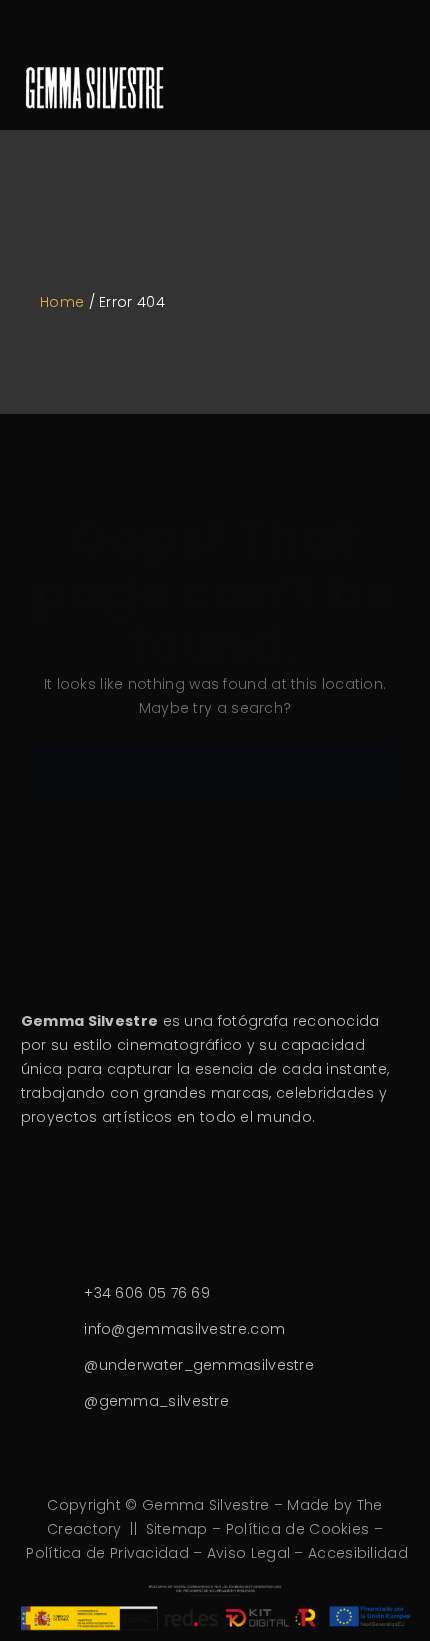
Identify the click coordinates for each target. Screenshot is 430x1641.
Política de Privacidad (107, 1553)
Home (62, 302)
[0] (324, 85)
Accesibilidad (358, 1553)
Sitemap (177, 1529)
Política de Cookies (298, 1529)
